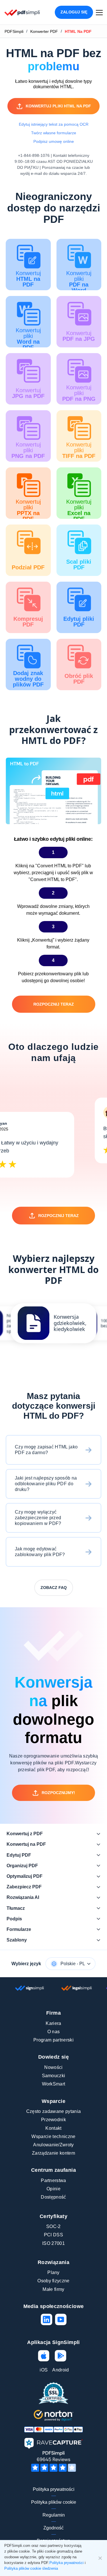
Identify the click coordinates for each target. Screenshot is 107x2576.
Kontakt (53, 2128)
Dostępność (53, 2197)
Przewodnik (53, 2120)
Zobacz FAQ (54, 1588)
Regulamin (54, 2515)
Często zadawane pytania (53, 2111)
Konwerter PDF (44, 31)
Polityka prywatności (54, 2489)
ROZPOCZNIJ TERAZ (54, 1004)
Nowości (53, 2067)
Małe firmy (53, 2289)
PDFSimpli (14, 31)
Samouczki (54, 2076)
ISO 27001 (53, 2243)
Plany (53, 2272)
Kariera (53, 2023)
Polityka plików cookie (54, 2502)
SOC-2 (53, 2226)
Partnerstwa (53, 2180)
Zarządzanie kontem (53, 2153)
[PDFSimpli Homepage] (22, 12)
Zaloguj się (74, 12)
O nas (54, 2032)
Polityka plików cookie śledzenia (31, 2568)
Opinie (53, 2189)
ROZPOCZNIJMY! (58, 1793)
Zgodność (53, 2528)
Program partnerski (53, 2040)
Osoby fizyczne (53, 2281)
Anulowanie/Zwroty (53, 2145)
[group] (54, 1323)
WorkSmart (54, 2084)
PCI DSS (53, 2235)
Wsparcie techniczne (53, 2136)
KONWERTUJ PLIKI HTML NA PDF (58, 106)
